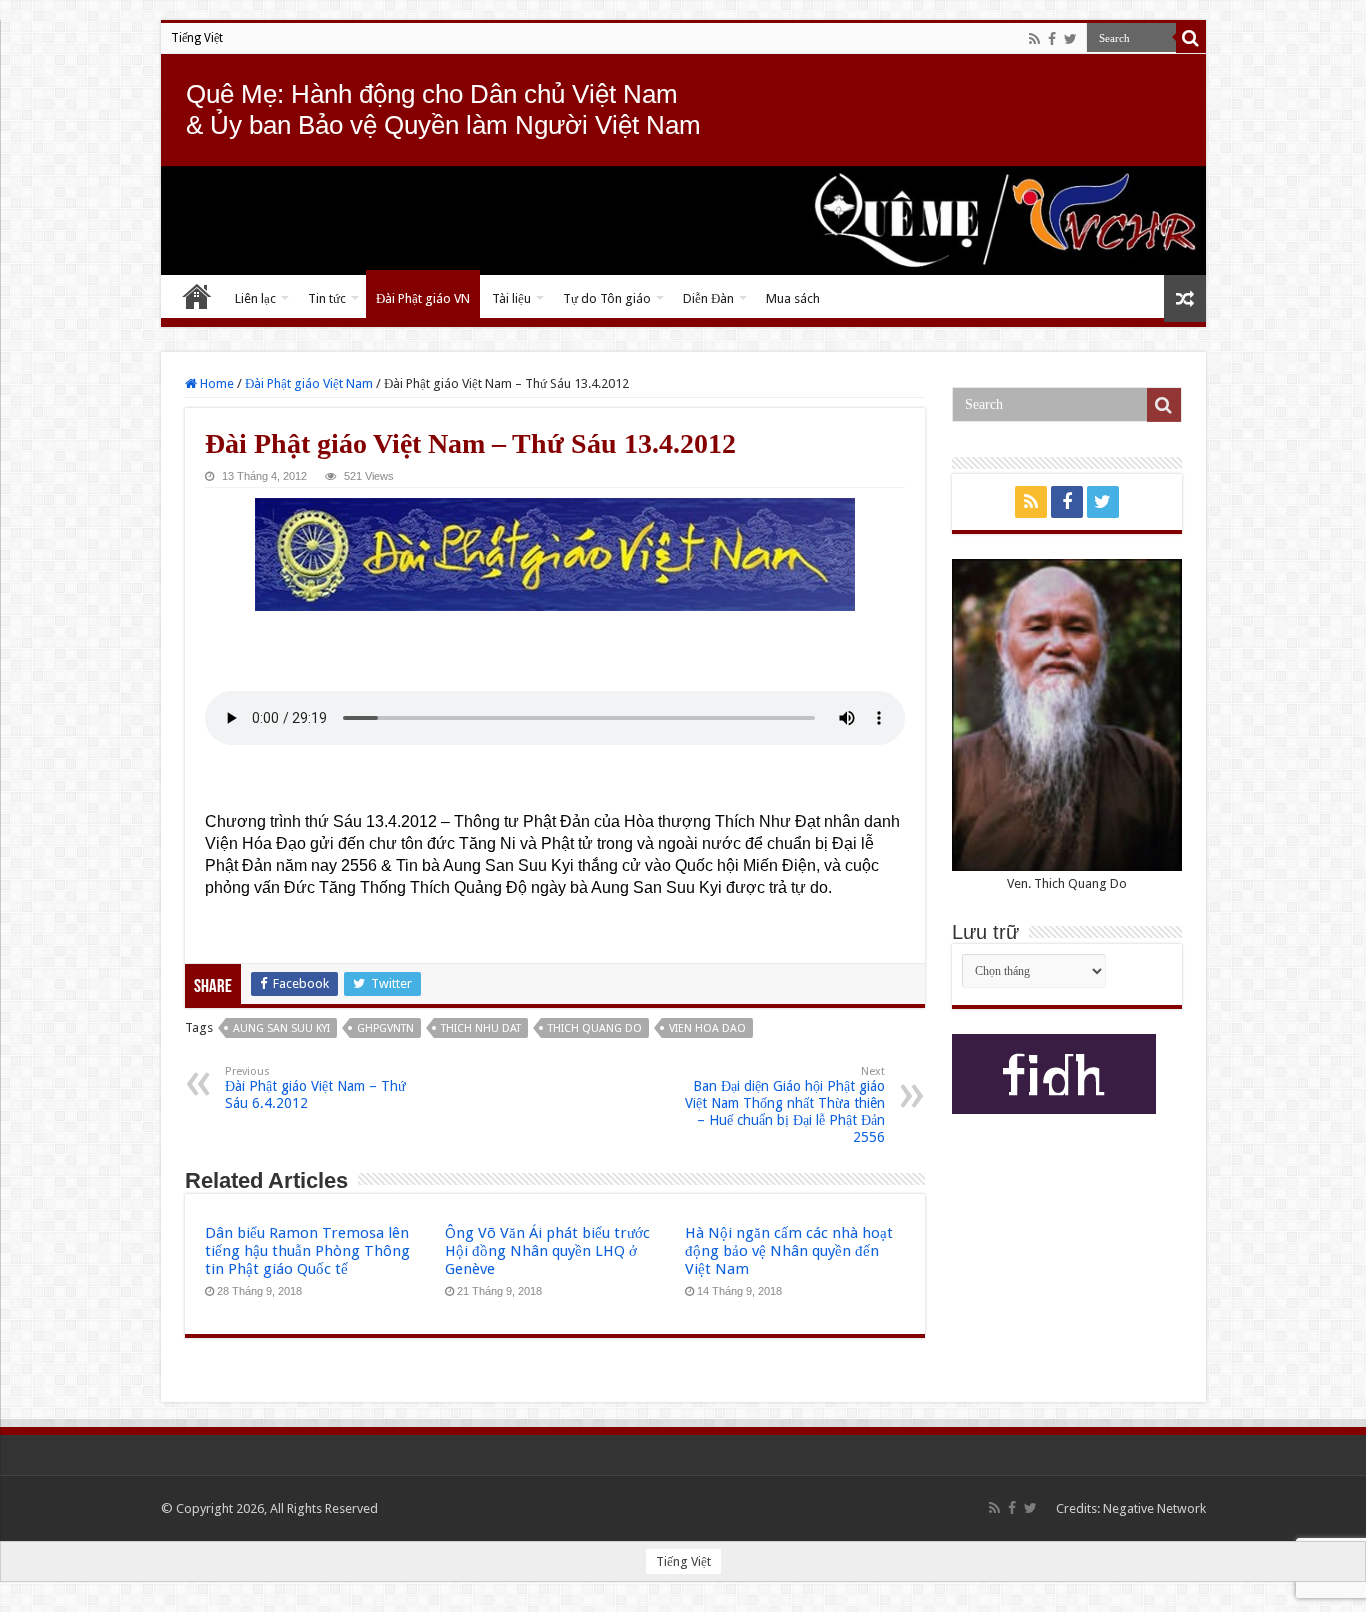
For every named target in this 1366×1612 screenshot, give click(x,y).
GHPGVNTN (385, 1028)
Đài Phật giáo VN (423, 298)
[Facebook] (1052, 39)
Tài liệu (511, 298)
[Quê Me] (683, 220)
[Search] (1191, 38)
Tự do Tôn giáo (607, 298)
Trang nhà (197, 296)
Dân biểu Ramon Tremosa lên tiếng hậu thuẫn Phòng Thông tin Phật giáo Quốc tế (307, 1251)
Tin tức (327, 298)
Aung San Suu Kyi (281, 1028)
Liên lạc (255, 298)
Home (215, 383)
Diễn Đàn (708, 298)
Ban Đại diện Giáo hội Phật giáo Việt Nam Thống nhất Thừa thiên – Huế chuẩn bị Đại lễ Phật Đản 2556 (785, 1105)
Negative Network (1154, 1508)
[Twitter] (1070, 39)
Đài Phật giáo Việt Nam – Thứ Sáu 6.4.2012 (315, 1088)
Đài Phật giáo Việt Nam (309, 383)
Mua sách (793, 298)
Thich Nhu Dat (481, 1028)
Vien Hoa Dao (707, 1028)
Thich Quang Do (595, 1028)
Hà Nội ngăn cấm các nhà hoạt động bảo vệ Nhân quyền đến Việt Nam (789, 1251)
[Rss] (1034, 39)
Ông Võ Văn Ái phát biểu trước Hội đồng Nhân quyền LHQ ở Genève (547, 1251)
